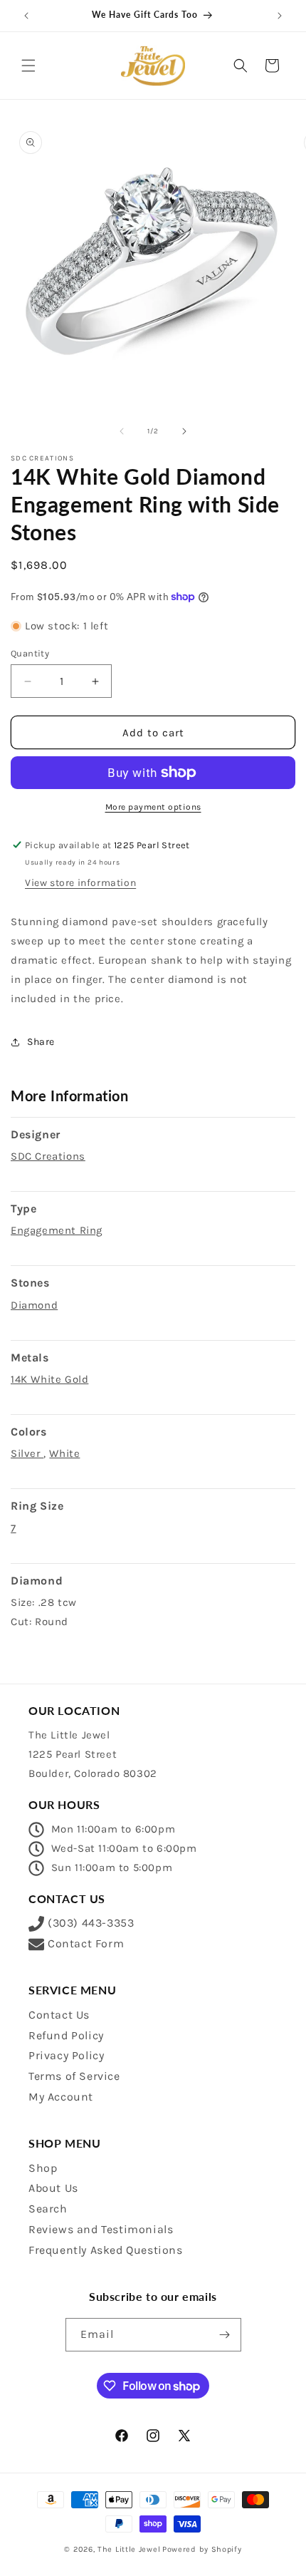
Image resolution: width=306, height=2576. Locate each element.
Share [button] (41, 1042)
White (64, 1453)
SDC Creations (48, 1156)
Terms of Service (74, 2076)
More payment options (153, 807)
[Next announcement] (280, 16)
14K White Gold (49, 1379)
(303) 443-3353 (91, 1923)
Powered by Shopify (202, 2549)
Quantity (30, 653)
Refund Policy (66, 2035)
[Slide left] (122, 431)
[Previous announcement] (26, 16)
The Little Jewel (129, 2549)
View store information (80, 883)
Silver (27, 1453)
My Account (61, 2097)
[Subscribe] (225, 2335)
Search (48, 2209)
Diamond (34, 1305)
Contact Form (86, 1943)
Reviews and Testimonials (101, 2229)
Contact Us (59, 2015)
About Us (53, 2188)
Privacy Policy (66, 2055)
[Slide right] (184, 431)
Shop (43, 2168)
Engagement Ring (57, 1230)
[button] (28, 66)
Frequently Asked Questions (106, 2250)
